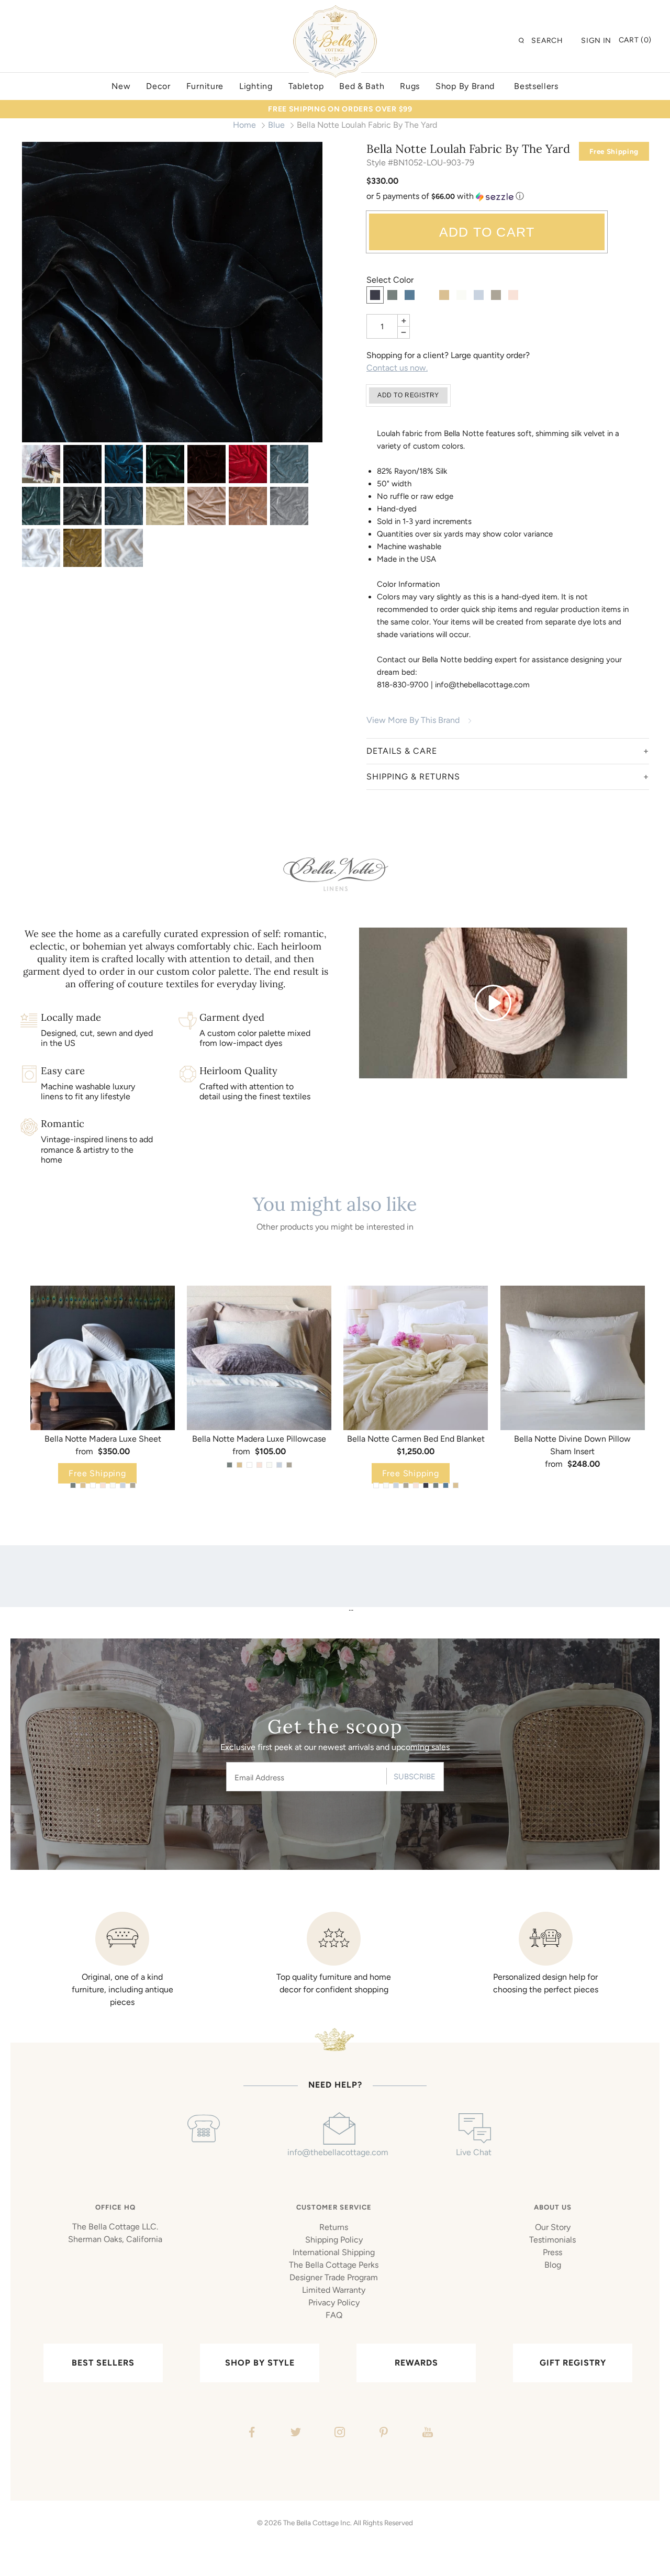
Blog (553, 2265)
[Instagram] (338, 2434)
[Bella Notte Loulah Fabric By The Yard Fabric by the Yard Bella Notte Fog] (82, 506)
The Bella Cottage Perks (334, 2265)
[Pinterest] (382, 2434)
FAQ (334, 2315)
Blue (276, 125)
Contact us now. (397, 368)
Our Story (553, 2227)
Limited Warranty (334, 2290)
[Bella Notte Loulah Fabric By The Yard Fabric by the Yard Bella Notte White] (41, 548)
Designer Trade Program (334, 2277)
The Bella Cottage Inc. (317, 2523)
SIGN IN (596, 41)
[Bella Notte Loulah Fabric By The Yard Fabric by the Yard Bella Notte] (41, 464)
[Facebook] (250, 2434)
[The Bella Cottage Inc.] (335, 12)
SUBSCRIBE (415, 1777)
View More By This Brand (413, 720)
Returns (334, 2227)
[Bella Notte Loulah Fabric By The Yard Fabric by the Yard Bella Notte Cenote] (124, 464)
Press (552, 2252)
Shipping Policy (334, 2240)
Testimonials (552, 2240)
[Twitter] (294, 2434)
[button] (508, 197)
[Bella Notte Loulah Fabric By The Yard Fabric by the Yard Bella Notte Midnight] (172, 292)
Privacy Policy (334, 2302)
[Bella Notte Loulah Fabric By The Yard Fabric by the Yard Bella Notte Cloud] (289, 464)
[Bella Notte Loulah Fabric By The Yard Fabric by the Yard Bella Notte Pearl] (206, 506)
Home (244, 125)
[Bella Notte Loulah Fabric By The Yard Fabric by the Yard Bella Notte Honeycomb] (82, 548)
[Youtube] (426, 2434)
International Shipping (334, 2252)
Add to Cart (487, 232)
